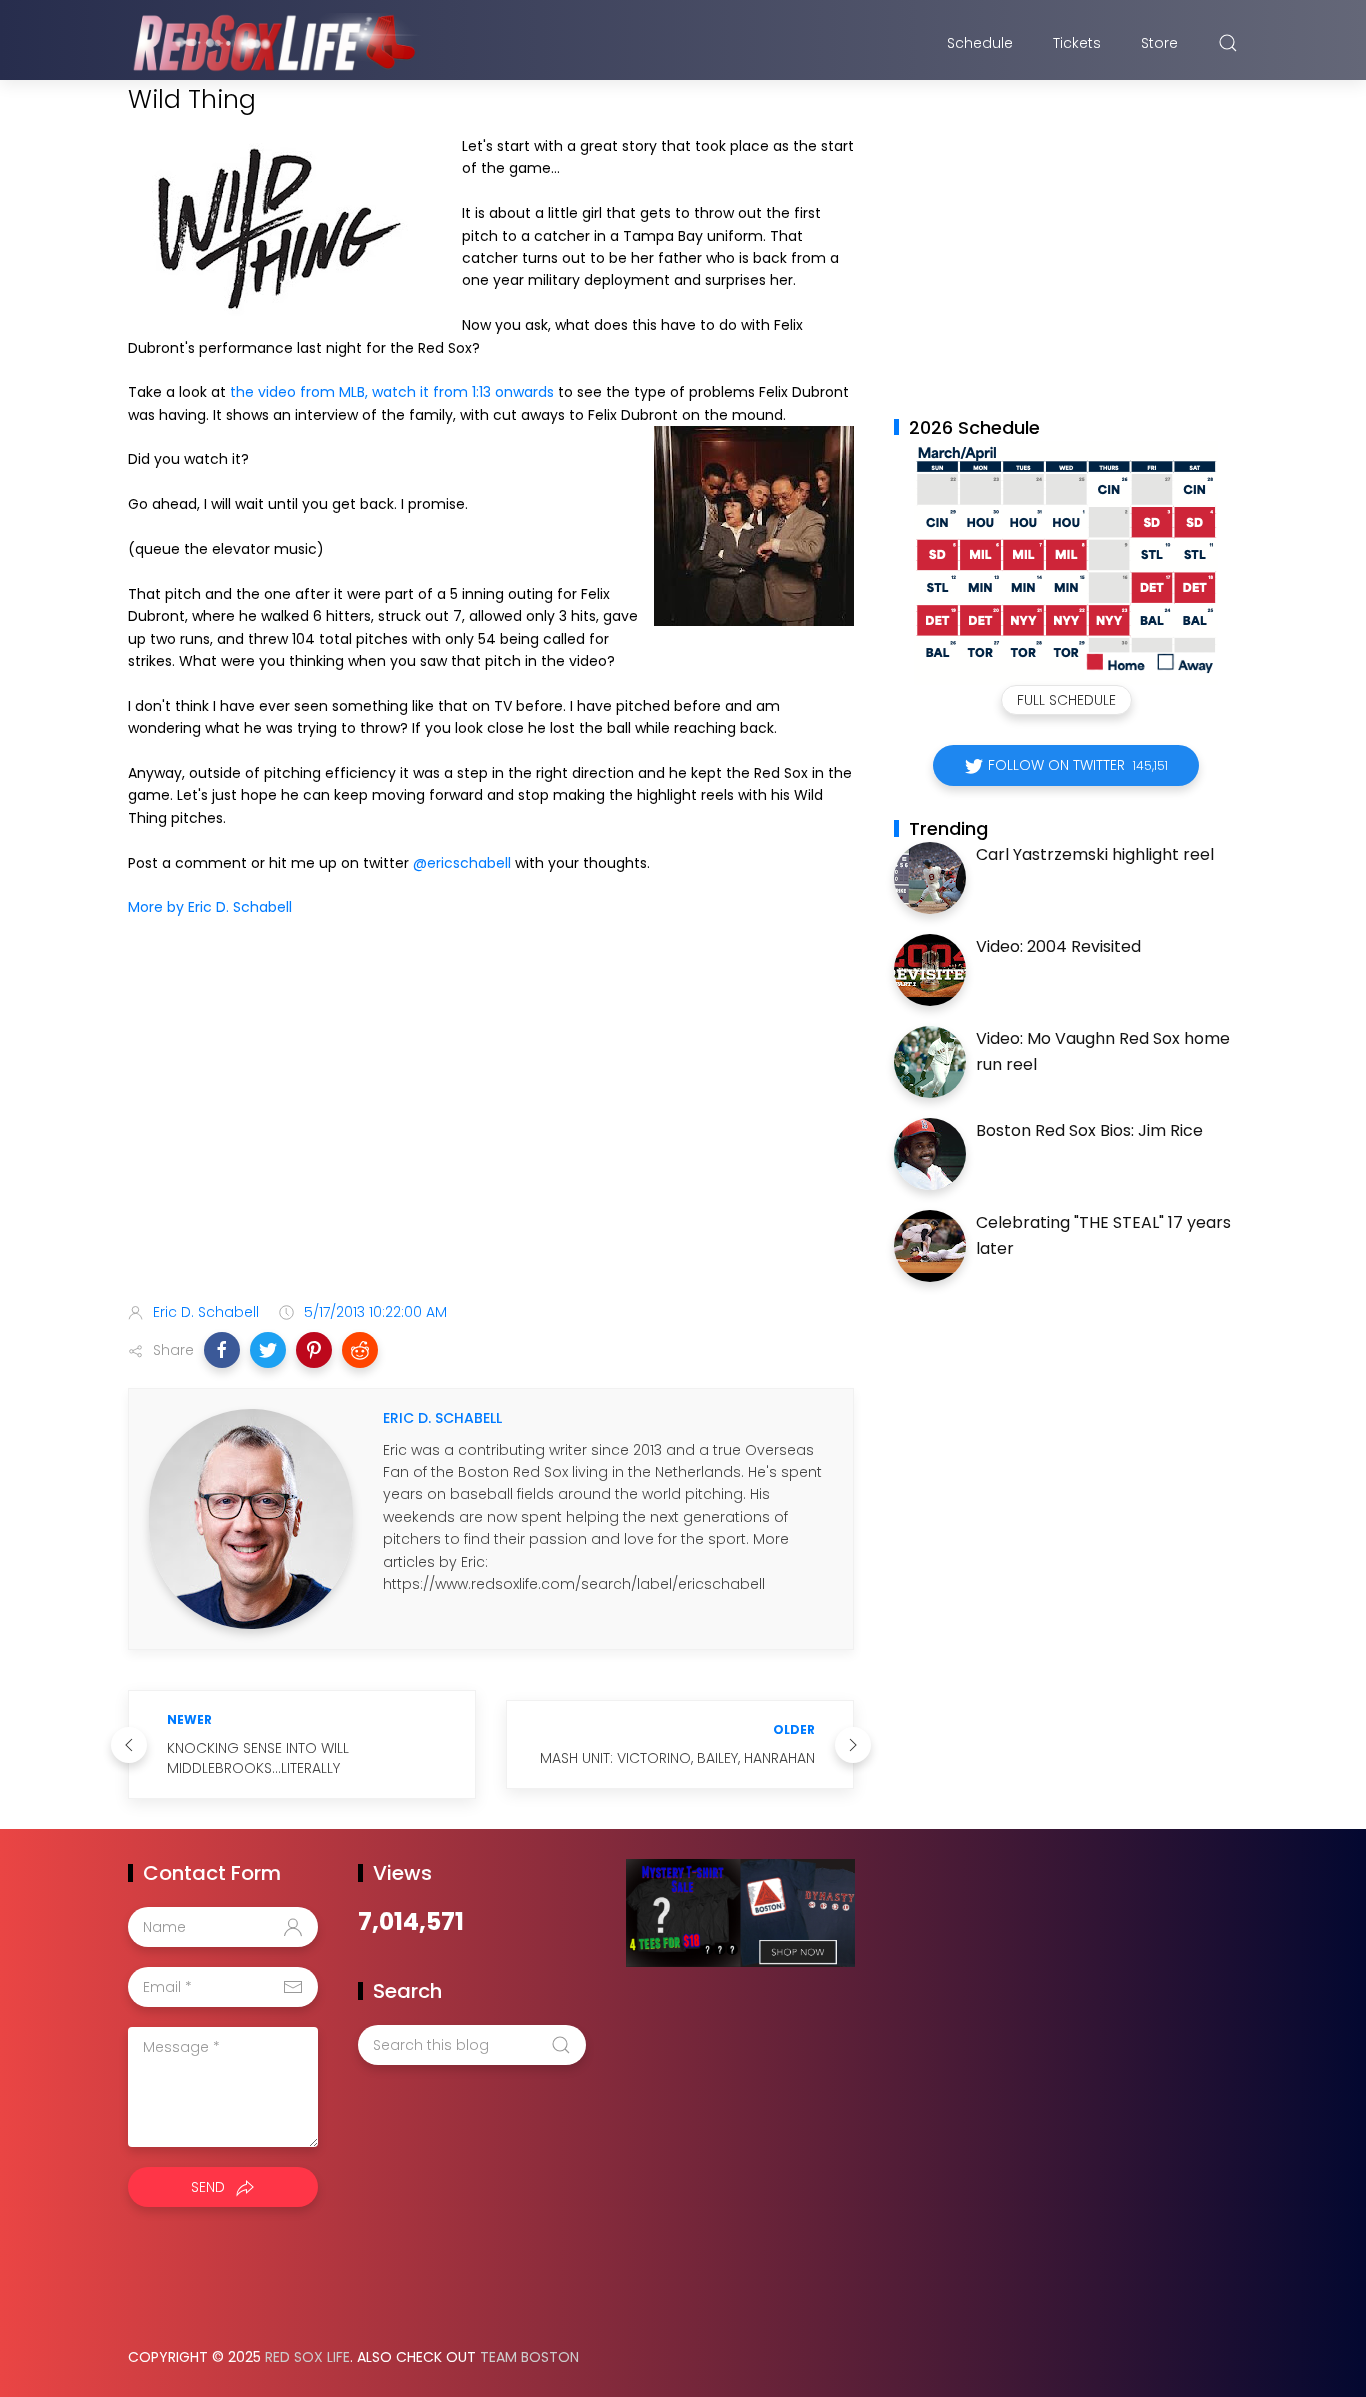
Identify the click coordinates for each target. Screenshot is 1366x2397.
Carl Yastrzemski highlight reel (1095, 854)
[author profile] (251, 1518)
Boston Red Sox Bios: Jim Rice (1089, 1130)
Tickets (1077, 43)
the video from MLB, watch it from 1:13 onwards (392, 392)
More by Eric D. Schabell (210, 907)
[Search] (1228, 43)
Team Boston (529, 2357)
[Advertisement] (491, 1129)
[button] (222, 1350)
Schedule (980, 43)
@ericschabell (462, 863)
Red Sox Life (307, 2357)
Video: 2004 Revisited (1058, 946)
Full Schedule (1066, 700)
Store (1159, 43)
